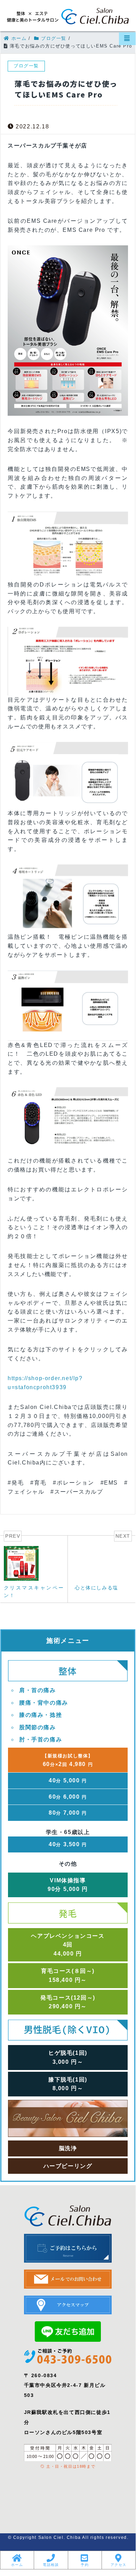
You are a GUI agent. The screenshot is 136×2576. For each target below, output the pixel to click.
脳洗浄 (68, 2148)
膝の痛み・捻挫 (41, 1715)
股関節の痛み (38, 1727)
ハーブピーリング (68, 2166)
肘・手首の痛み (41, 1739)
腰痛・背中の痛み (44, 1703)
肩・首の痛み (38, 1690)
